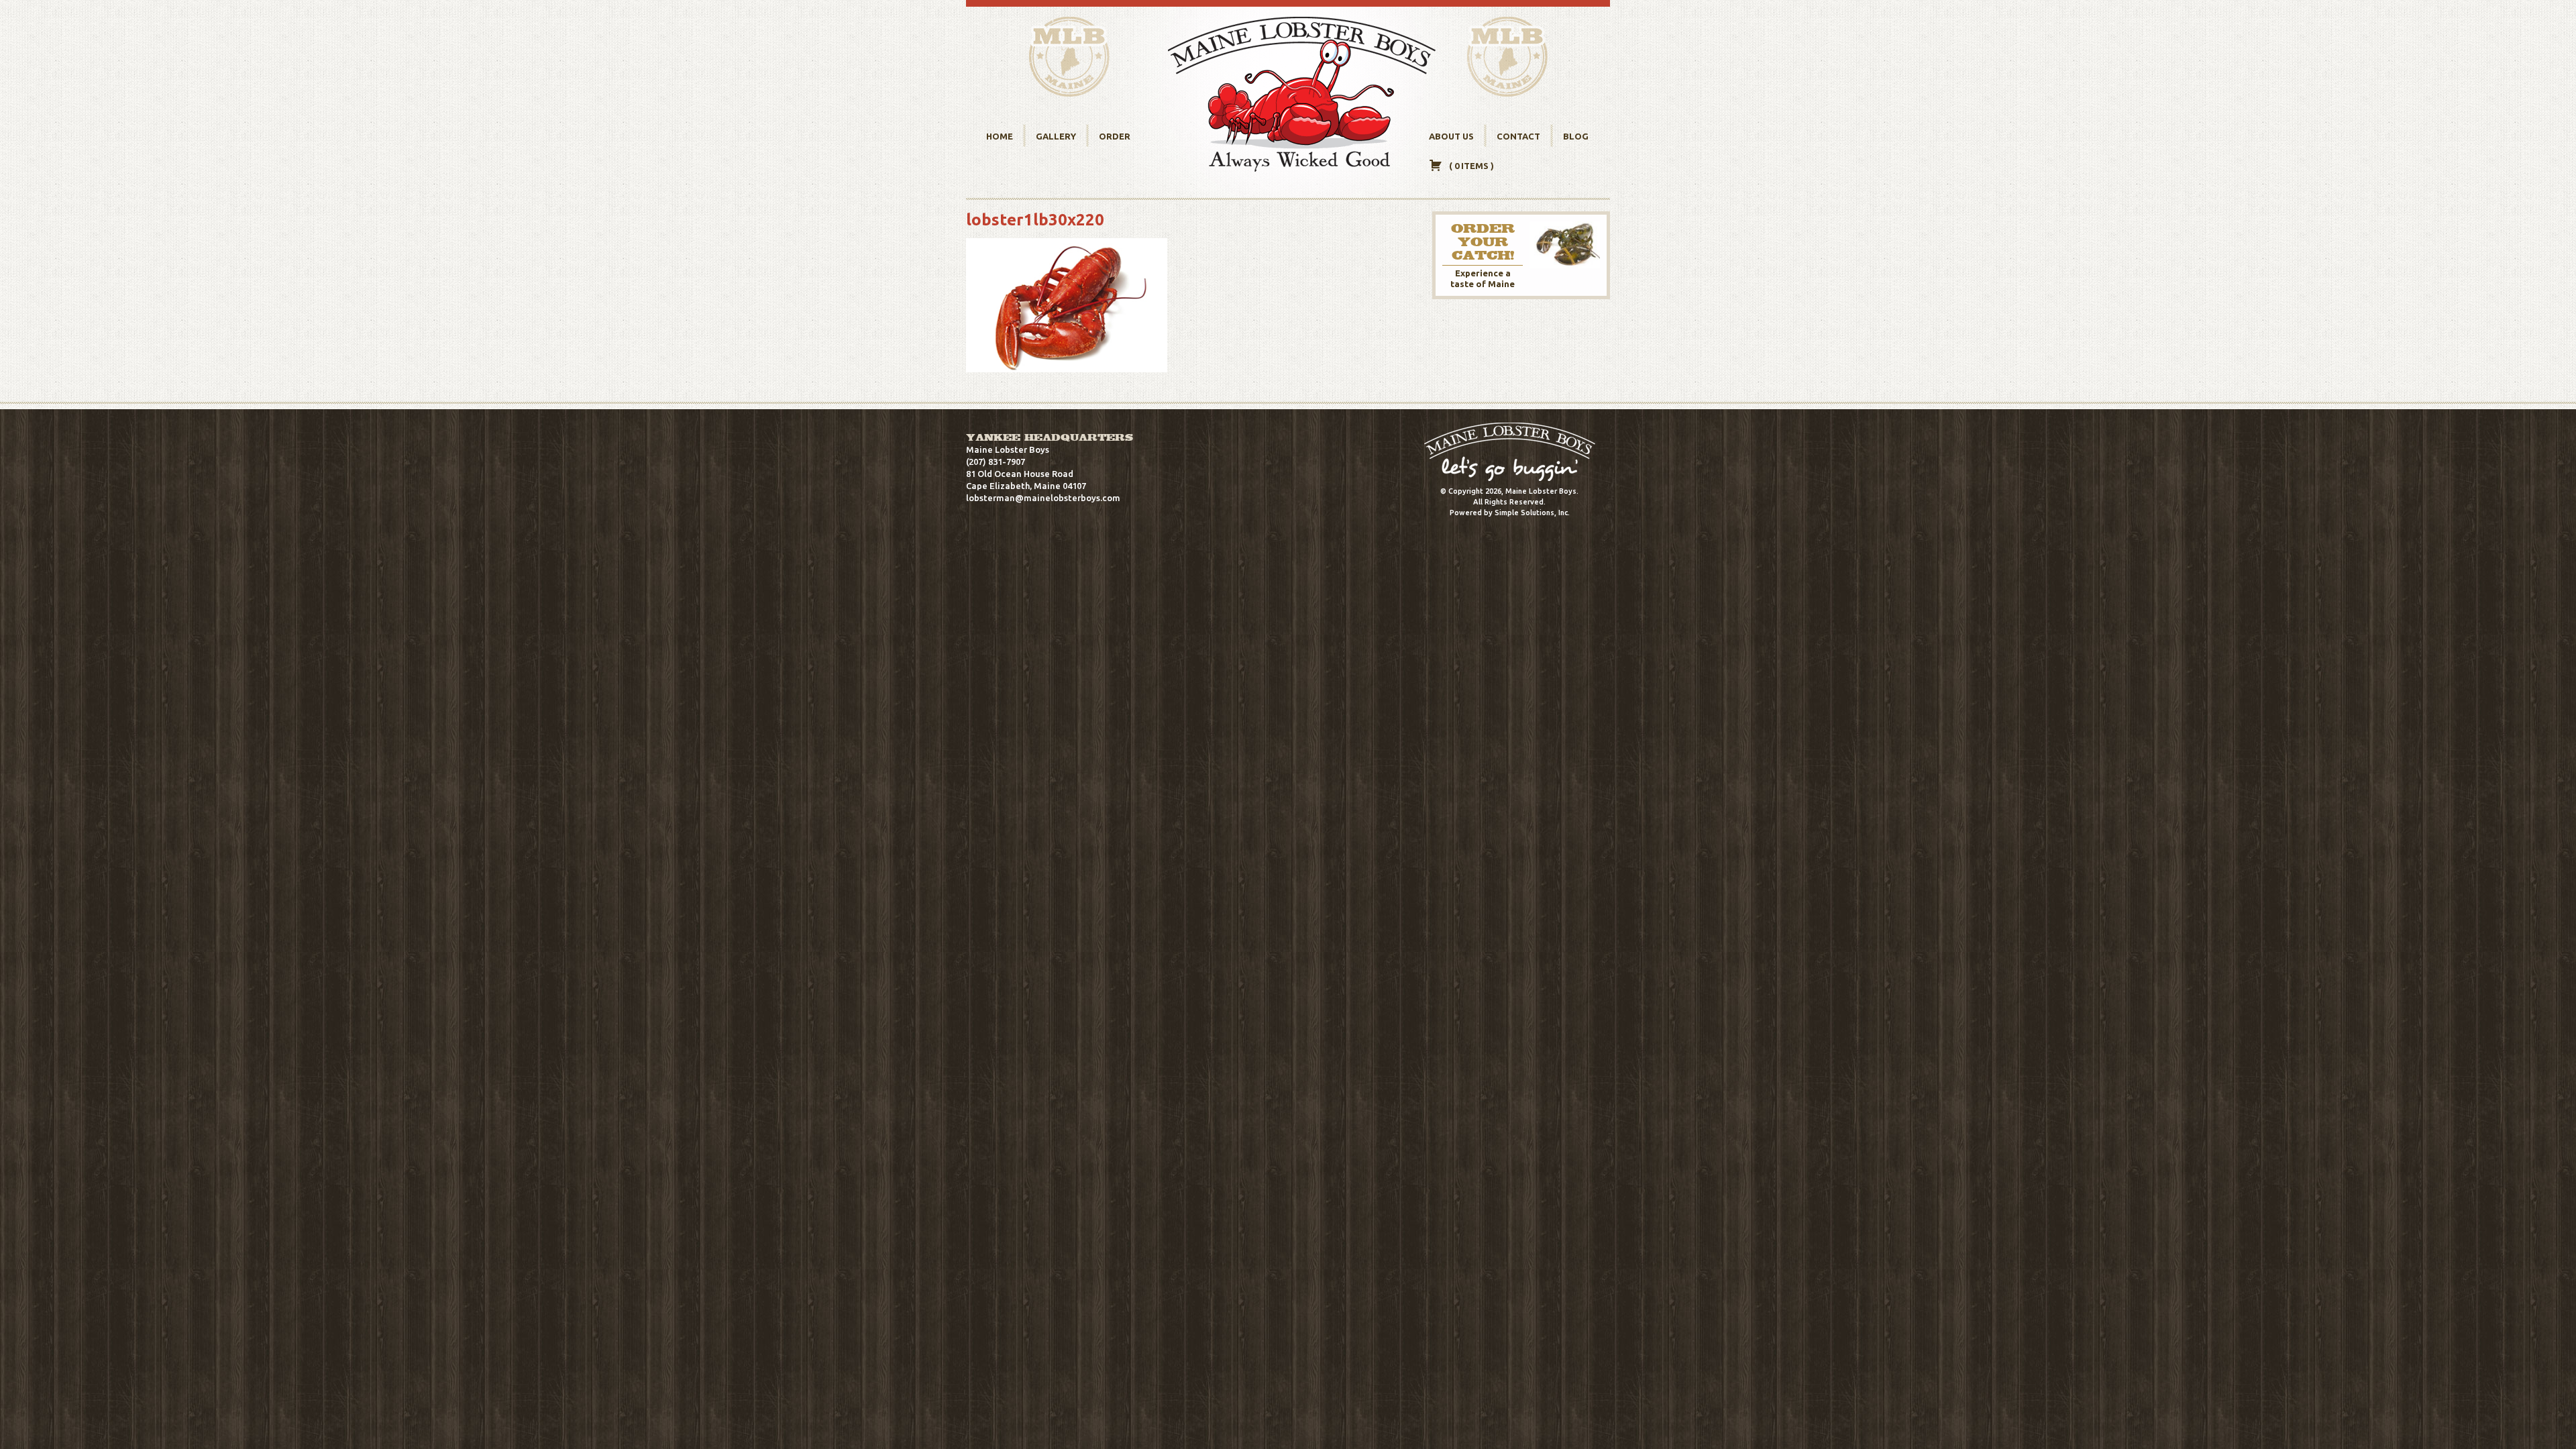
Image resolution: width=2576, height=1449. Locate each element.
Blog (1576, 136)
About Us (1451, 136)
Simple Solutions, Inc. (1532, 513)
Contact (1518, 136)
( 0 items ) (1471, 166)
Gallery (1056, 136)
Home (1000, 136)
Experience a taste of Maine (1483, 255)
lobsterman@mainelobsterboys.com (1043, 498)
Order (1115, 136)
